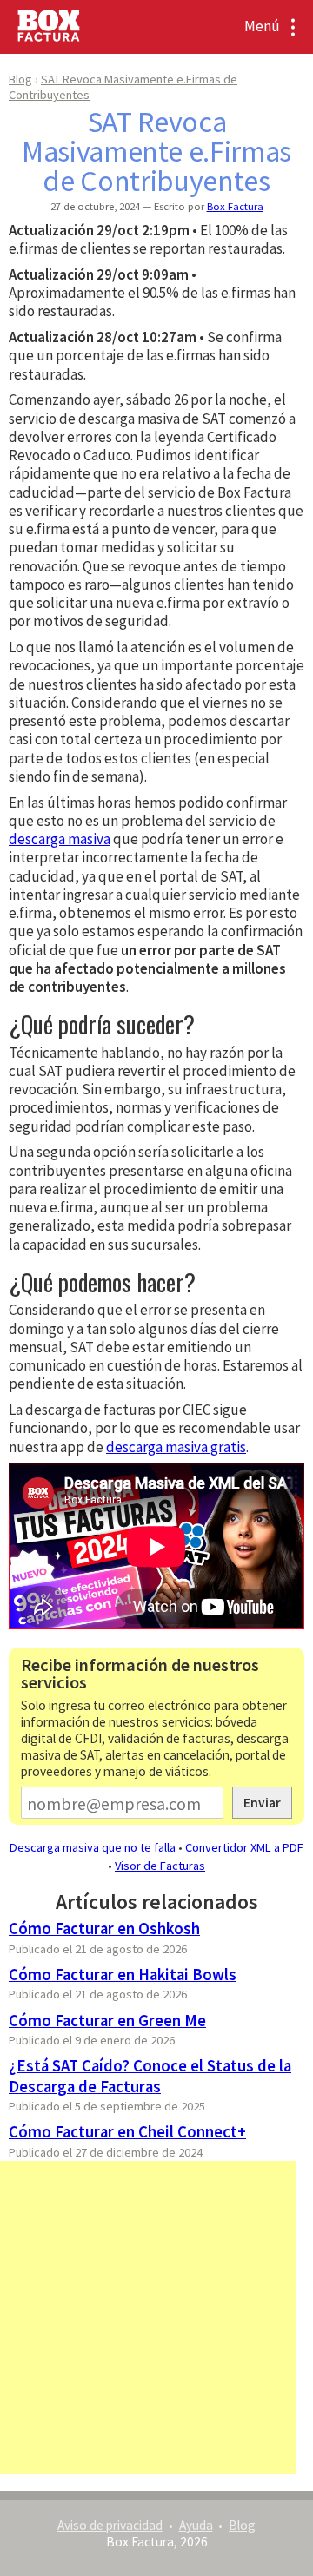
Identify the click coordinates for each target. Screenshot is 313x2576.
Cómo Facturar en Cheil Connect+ (127, 2132)
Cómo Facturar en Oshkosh (104, 1929)
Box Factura (235, 206)
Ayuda (196, 2525)
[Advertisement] (156, 2317)
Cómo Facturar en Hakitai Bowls (123, 1975)
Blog (20, 79)
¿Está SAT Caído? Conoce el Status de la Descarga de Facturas (150, 2076)
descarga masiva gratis (176, 1447)
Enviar (262, 1803)
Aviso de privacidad (110, 2525)
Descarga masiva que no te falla (93, 1847)
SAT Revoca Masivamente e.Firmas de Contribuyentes (156, 151)
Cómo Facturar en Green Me (107, 2021)
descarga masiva (60, 839)
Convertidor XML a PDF (244, 1847)
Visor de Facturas (160, 1866)
